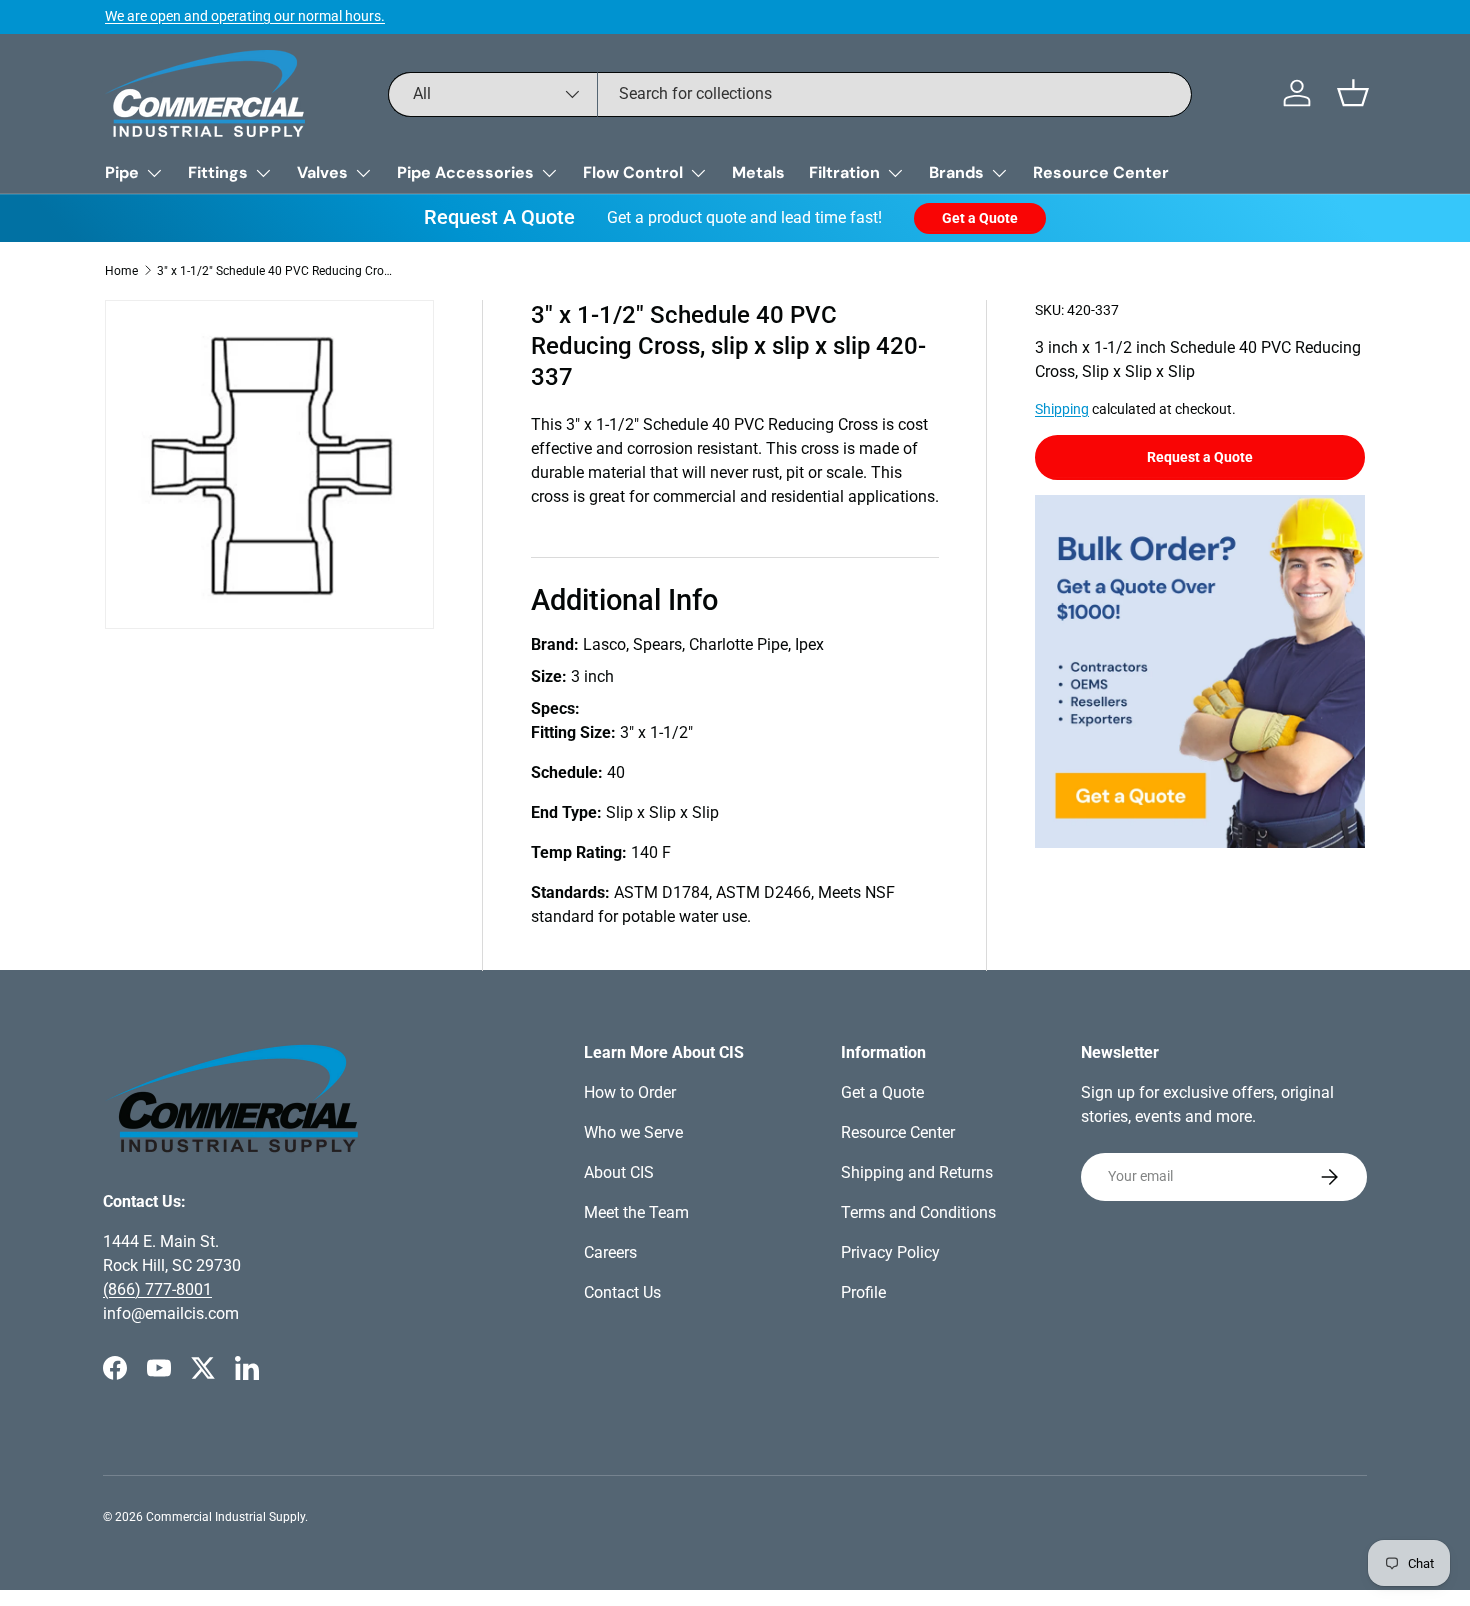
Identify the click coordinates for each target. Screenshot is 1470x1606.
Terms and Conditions (918, 1212)
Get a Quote (980, 218)
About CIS (619, 1172)
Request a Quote (1200, 457)
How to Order (630, 1092)
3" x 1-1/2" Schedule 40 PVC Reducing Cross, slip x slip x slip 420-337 (277, 271)
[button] (1353, 93)
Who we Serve (633, 1132)
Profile (863, 1292)
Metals (758, 172)
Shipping (1062, 409)
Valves (322, 172)
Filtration (844, 172)
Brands (956, 172)
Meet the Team (636, 1212)
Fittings (218, 172)
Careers (610, 1252)
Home (121, 271)
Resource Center (1101, 172)
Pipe (122, 172)
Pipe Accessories (465, 172)
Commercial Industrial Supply (225, 1517)
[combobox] (790, 93)
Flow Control (633, 172)
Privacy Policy (890, 1252)
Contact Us (622, 1292)
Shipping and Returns (917, 1172)
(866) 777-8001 (157, 1289)
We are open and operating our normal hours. (245, 16)
